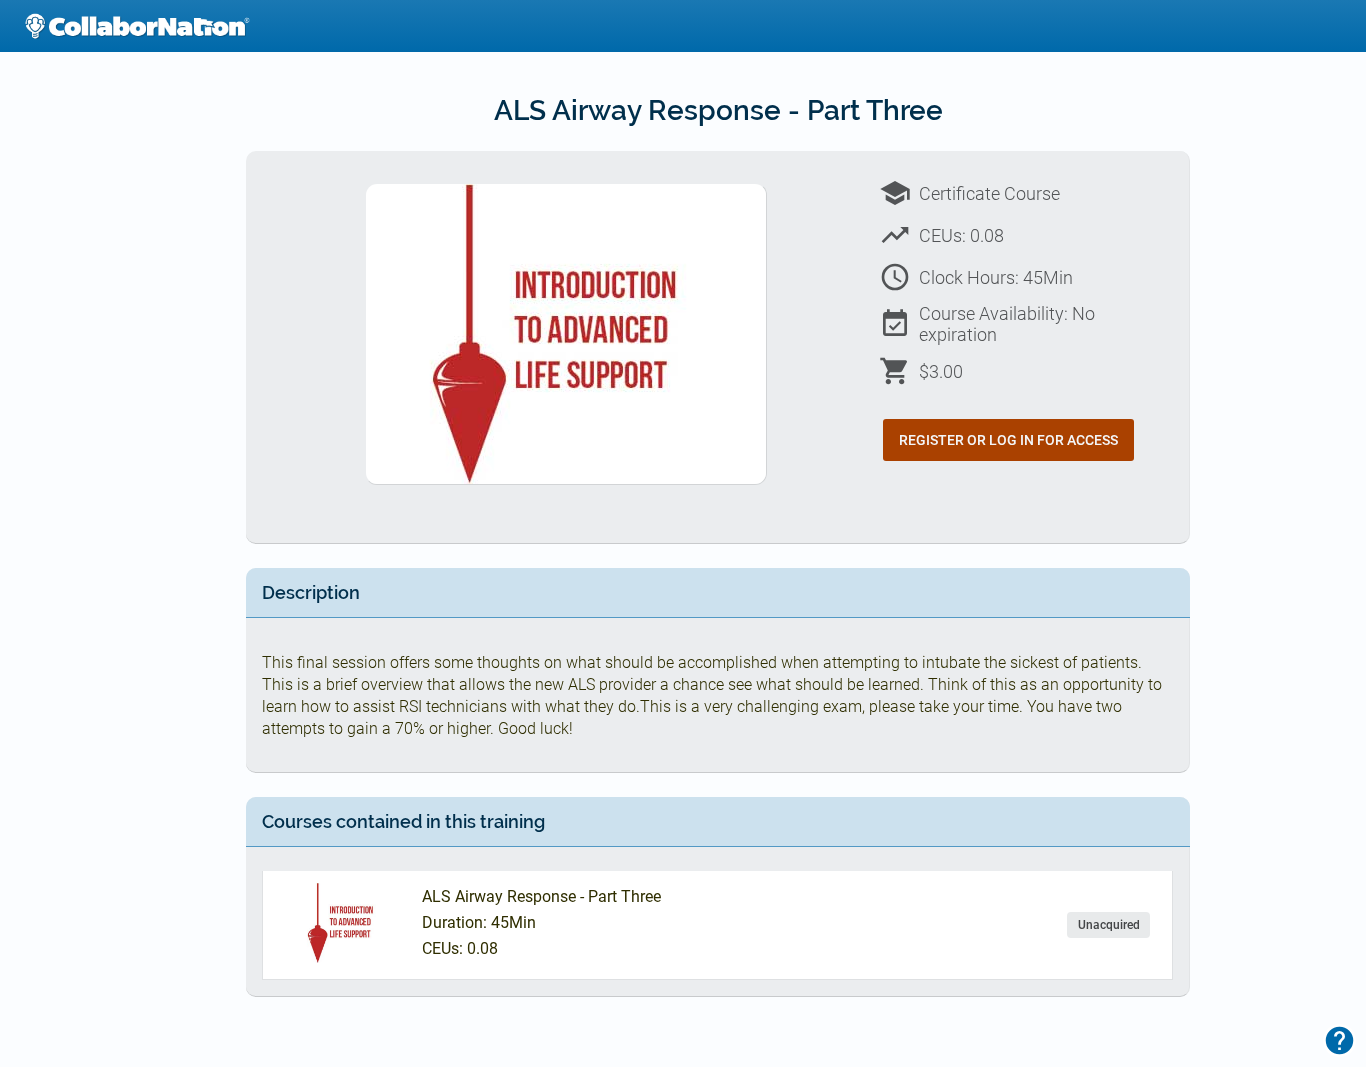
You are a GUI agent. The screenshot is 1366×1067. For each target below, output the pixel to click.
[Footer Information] (1339, 1040)
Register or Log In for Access (1008, 440)
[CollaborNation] (137, 26)
